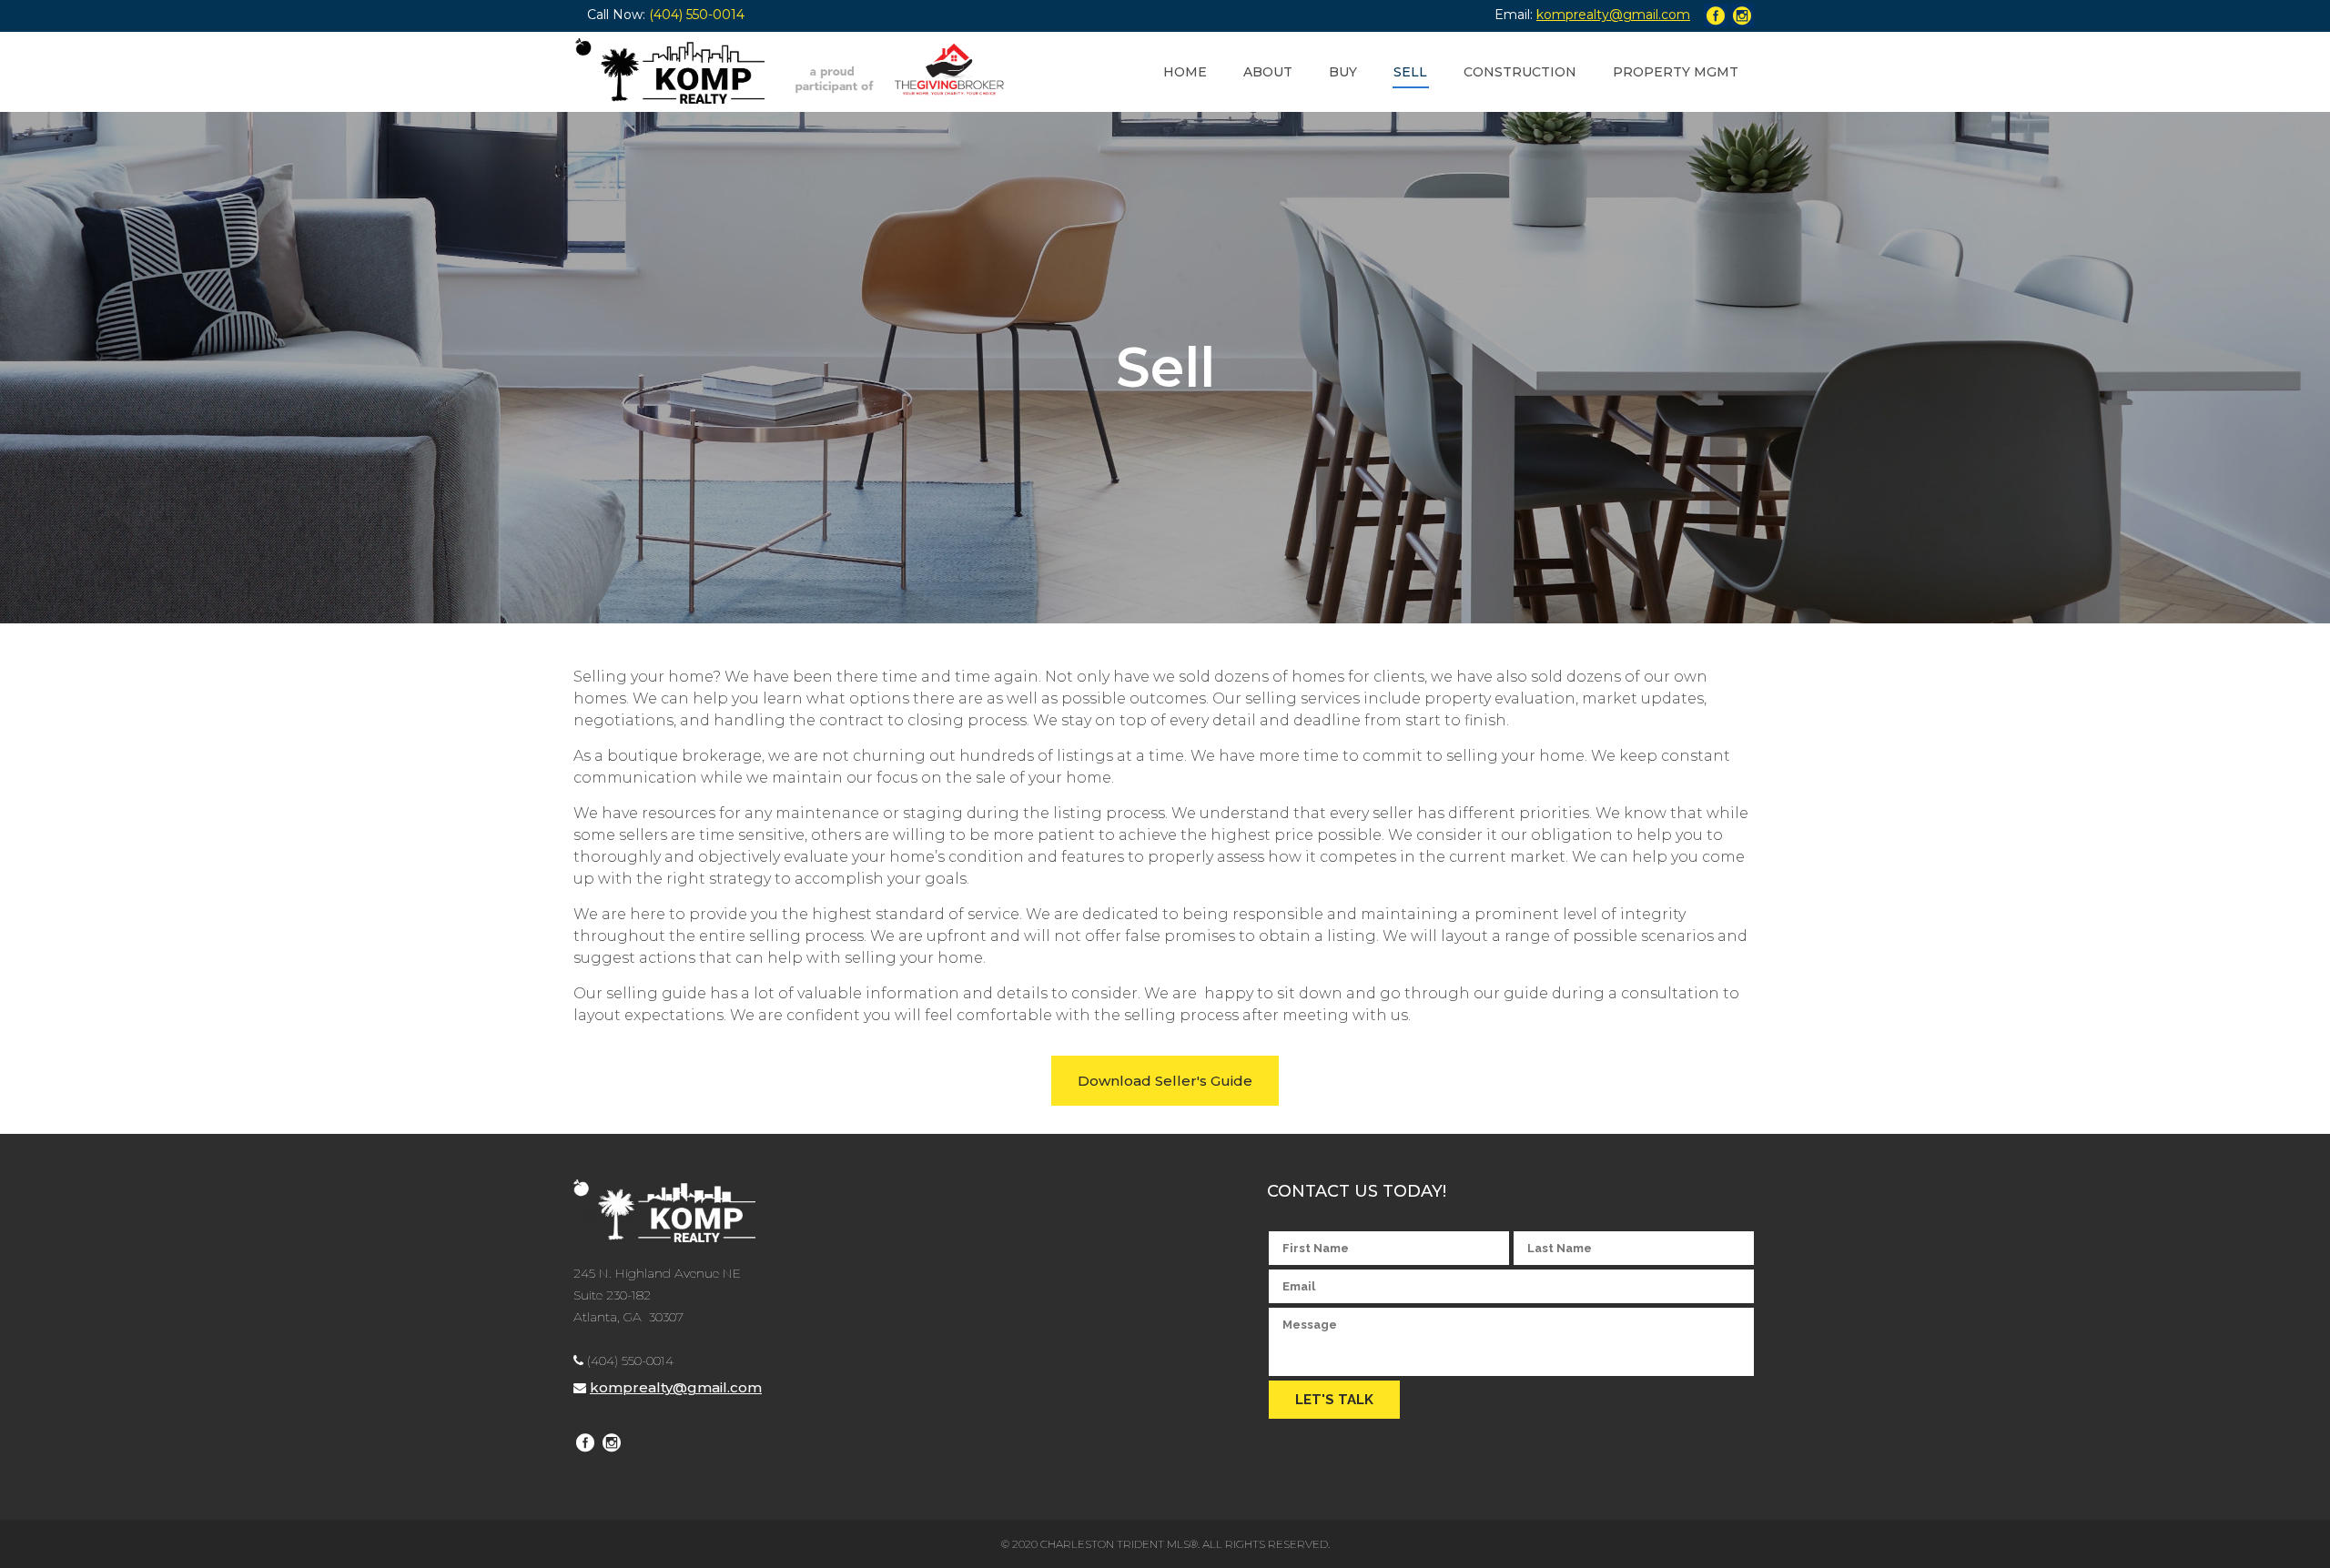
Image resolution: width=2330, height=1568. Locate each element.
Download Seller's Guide (1165, 1081)
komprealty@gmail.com (676, 1387)
